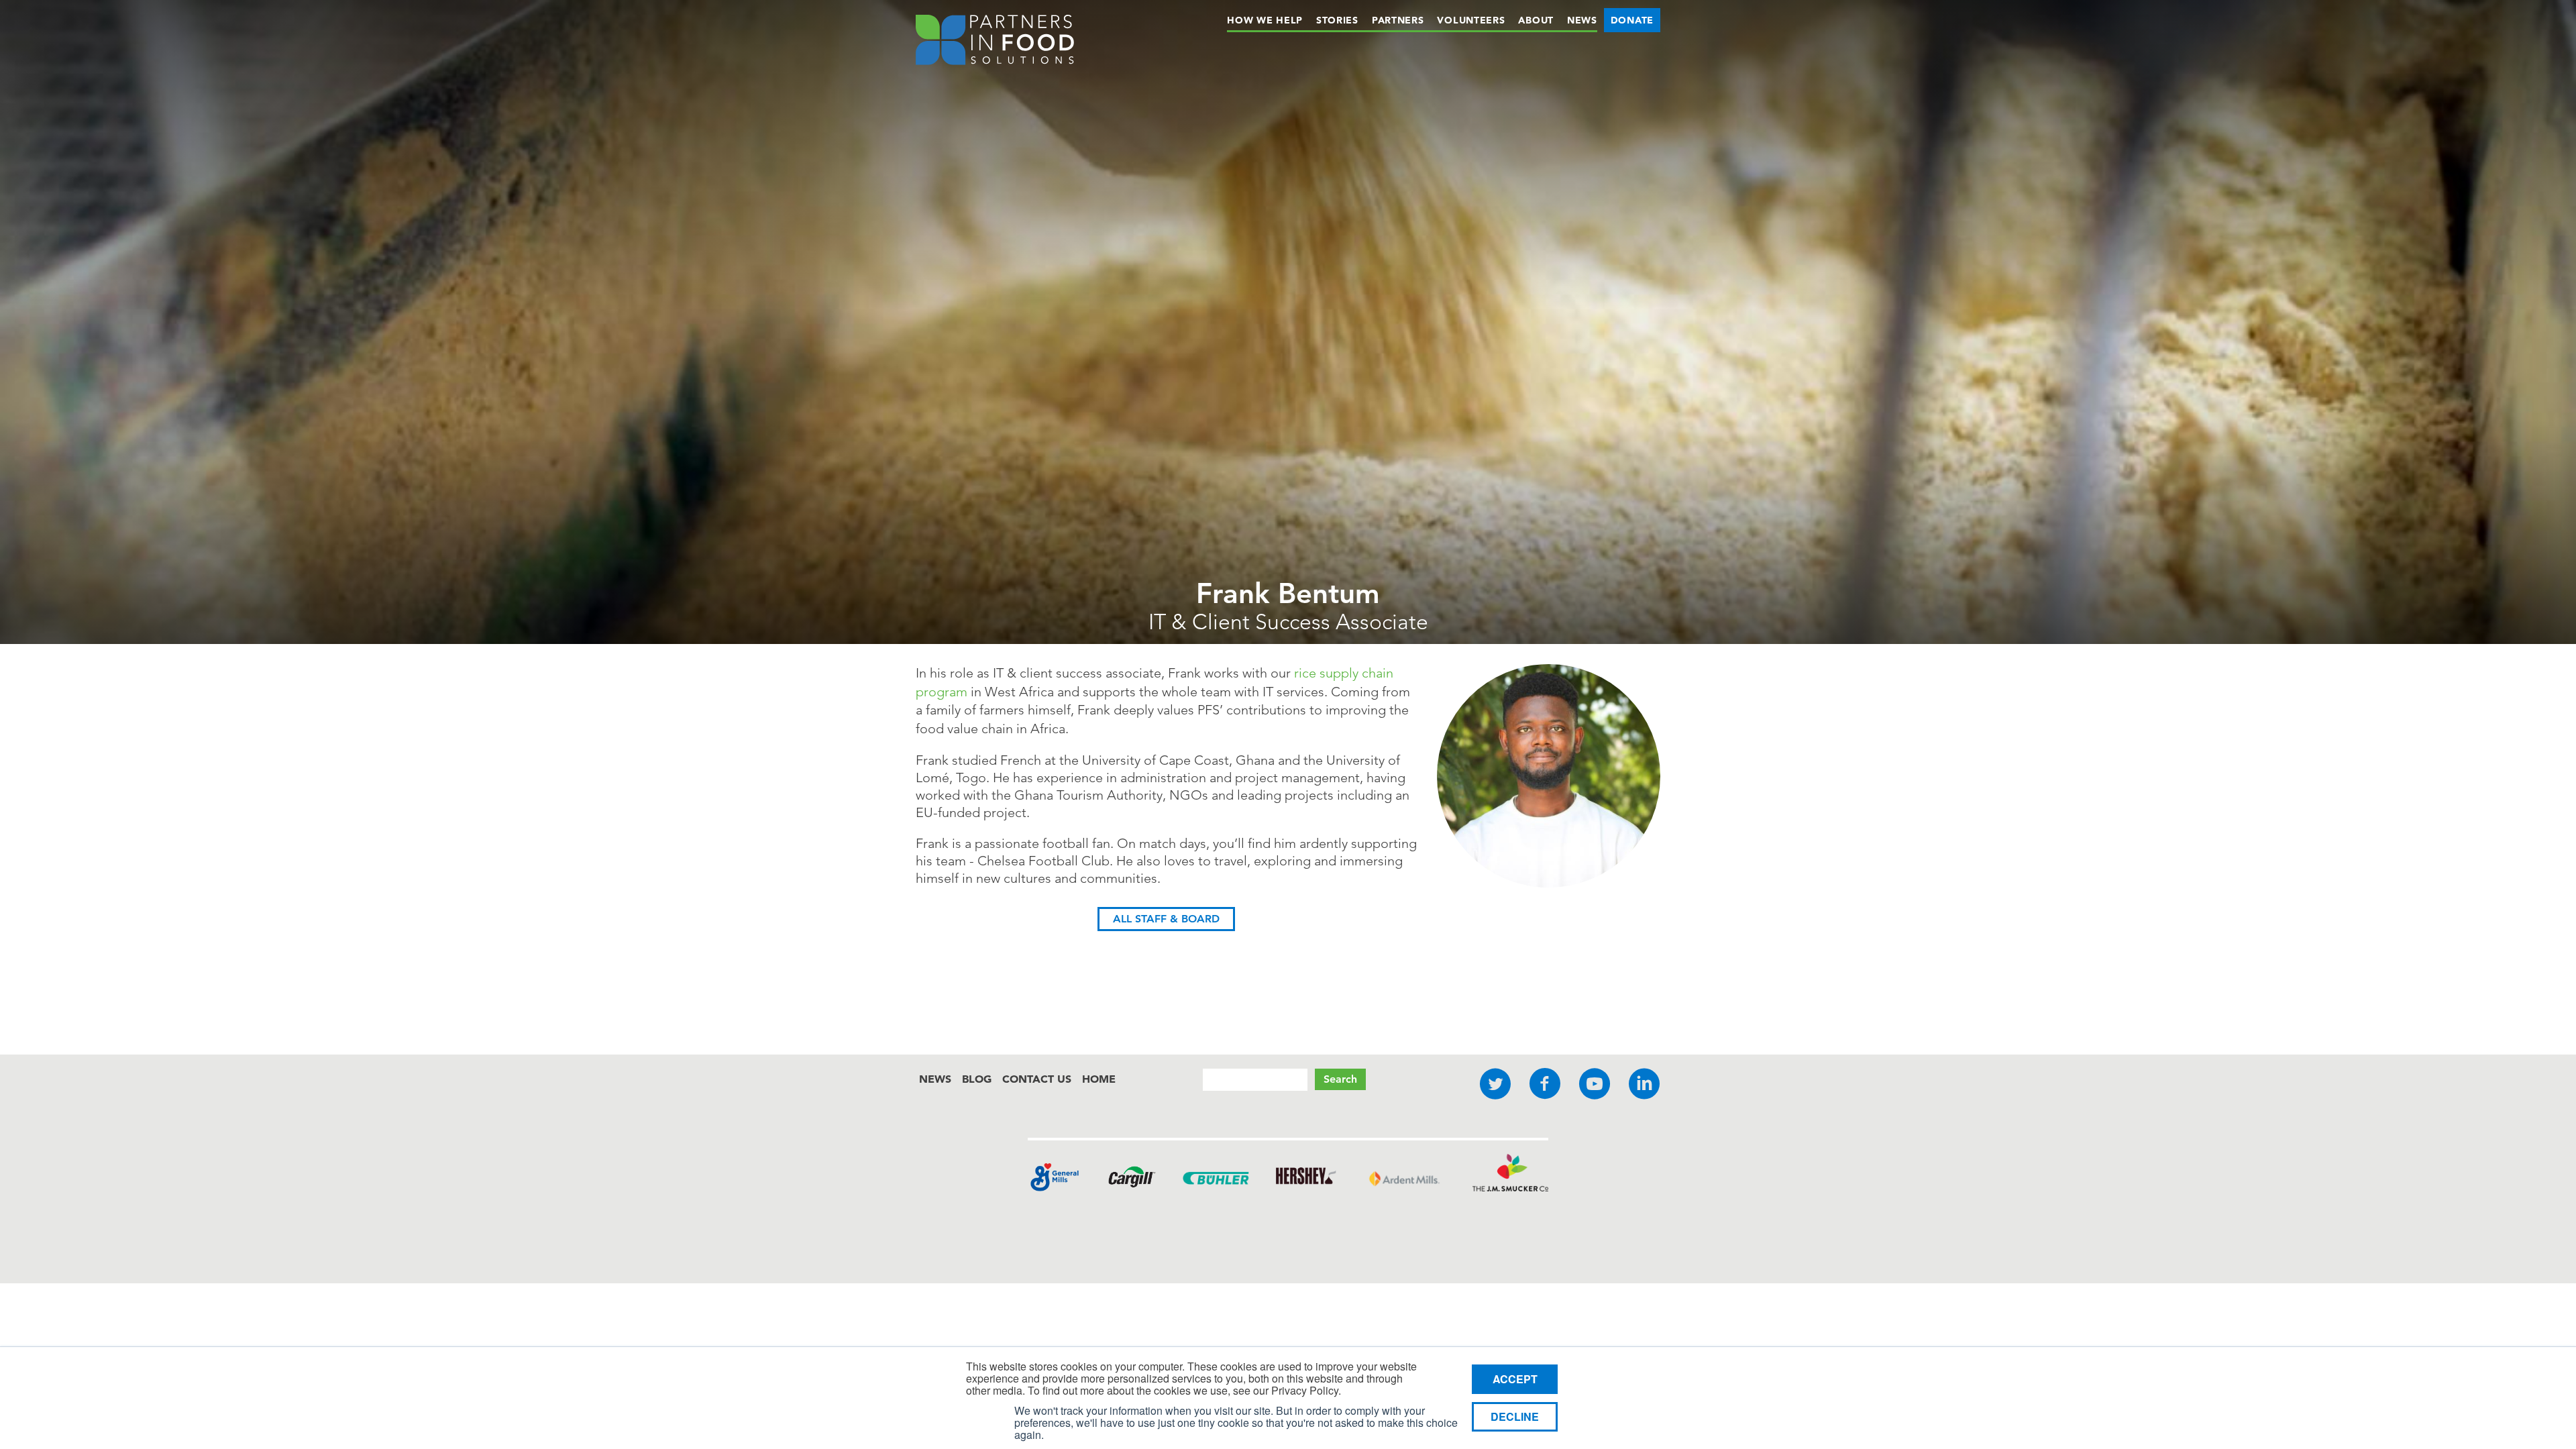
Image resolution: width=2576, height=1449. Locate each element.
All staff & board (1166, 919)
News (1582, 20)
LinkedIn (1644, 1084)
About (1536, 20)
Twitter (1495, 1084)
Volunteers (1471, 20)
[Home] (995, 42)
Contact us (1037, 1079)
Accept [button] (1515, 1379)
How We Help (1265, 20)
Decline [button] (1515, 1416)
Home (1099, 1079)
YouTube (1595, 1084)
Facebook (1545, 1084)
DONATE (1632, 20)
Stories (1337, 20)
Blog (977, 1079)
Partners (1398, 20)
